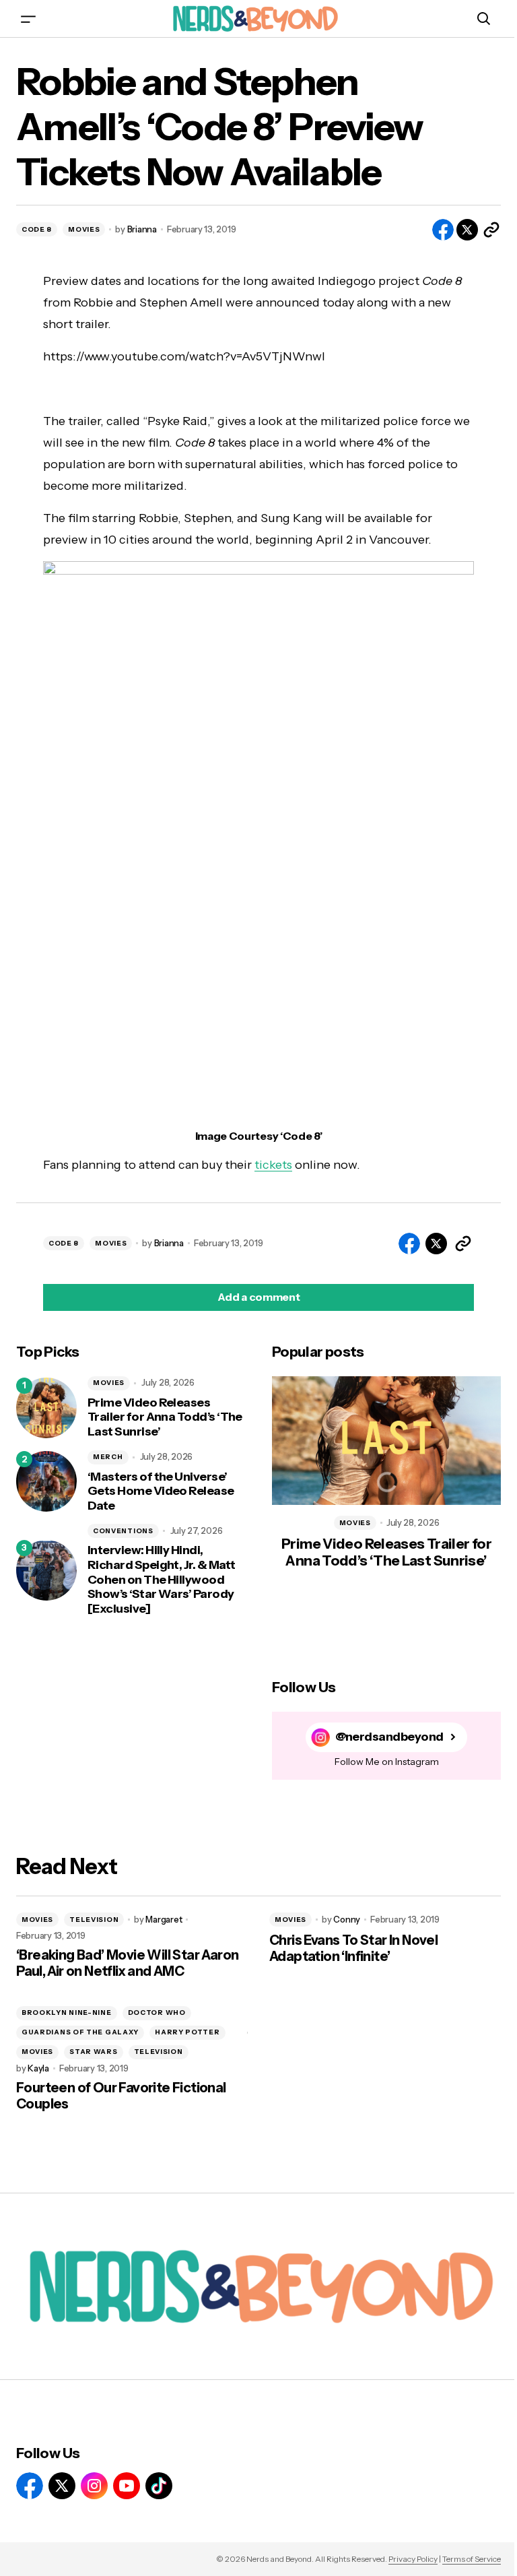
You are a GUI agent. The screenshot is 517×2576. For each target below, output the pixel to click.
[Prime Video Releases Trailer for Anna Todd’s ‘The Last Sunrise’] (46, 1408)
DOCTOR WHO (157, 2012)
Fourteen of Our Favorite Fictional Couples (121, 2096)
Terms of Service (472, 2559)
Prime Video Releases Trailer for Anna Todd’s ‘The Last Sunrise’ (165, 1417)
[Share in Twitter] (467, 230)
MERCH (108, 1457)
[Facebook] (30, 2486)
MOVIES (84, 229)
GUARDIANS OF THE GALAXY (80, 2032)
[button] (28, 19)
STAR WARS (93, 2052)
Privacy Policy (413, 2559)
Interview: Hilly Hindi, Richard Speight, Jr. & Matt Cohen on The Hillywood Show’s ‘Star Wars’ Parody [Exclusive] (161, 1579)
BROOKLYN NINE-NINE (67, 2012)
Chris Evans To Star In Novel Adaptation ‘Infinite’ (353, 1948)
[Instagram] (94, 2486)
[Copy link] (491, 230)
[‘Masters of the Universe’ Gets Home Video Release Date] (46, 1481)
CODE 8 (37, 229)
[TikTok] (159, 2486)
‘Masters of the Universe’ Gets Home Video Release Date (161, 1491)
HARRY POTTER (187, 2032)
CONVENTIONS (123, 1531)
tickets (273, 1165)
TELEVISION (94, 1920)
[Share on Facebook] (443, 230)
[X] (62, 2486)
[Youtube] (127, 2486)
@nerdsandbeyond (389, 1737)
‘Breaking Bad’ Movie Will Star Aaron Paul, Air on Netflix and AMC (127, 1963)
